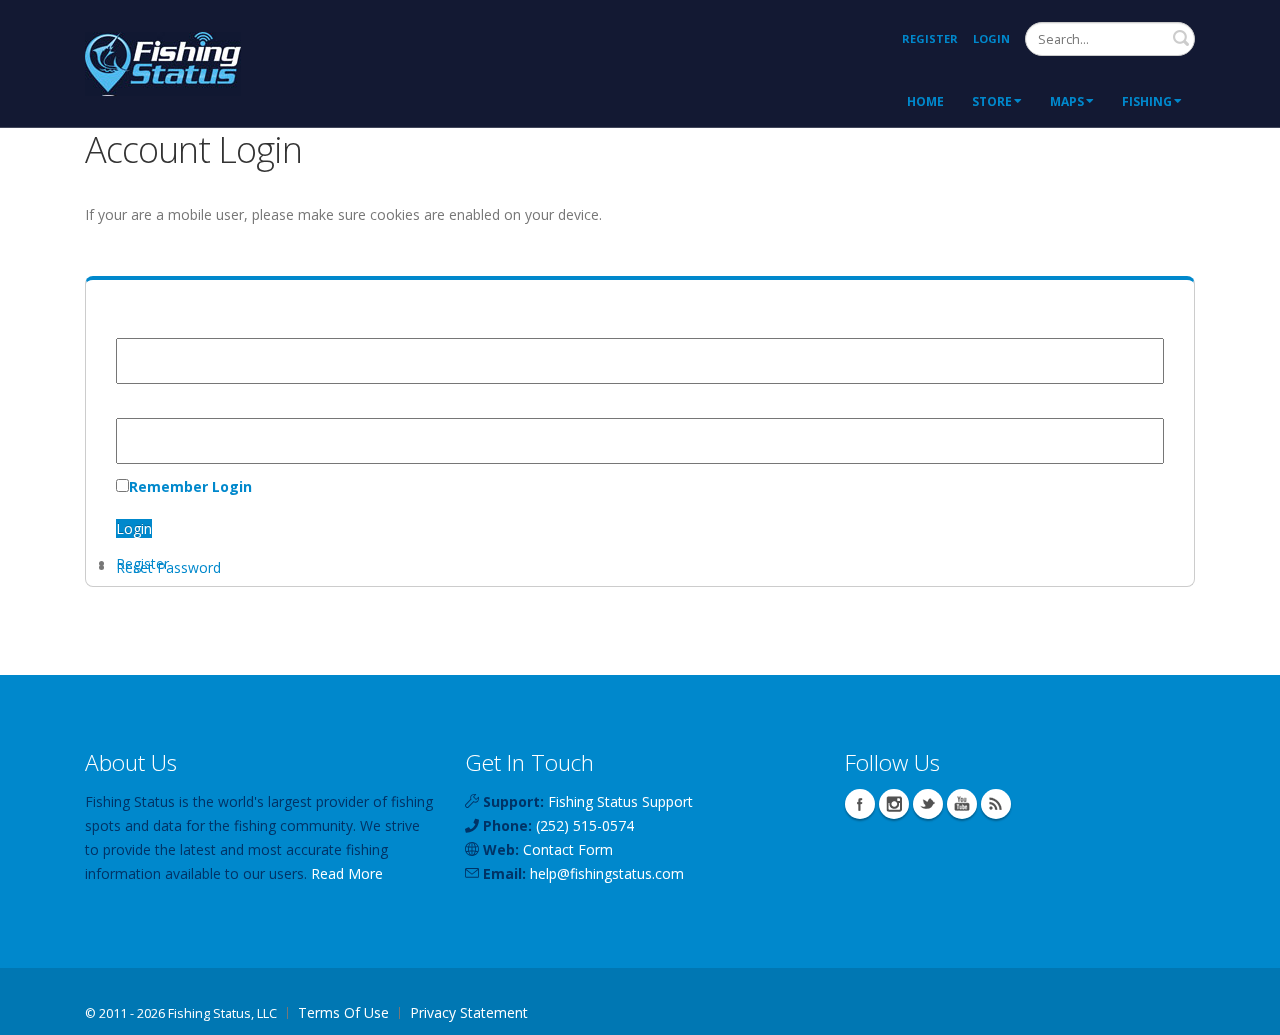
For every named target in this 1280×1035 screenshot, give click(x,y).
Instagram (894, 804)
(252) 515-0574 (585, 825)
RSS (996, 804)
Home (925, 101)
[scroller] (1245, 1011)
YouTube (962, 804)
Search (1181, 38)
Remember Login (190, 486)
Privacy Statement (469, 1012)
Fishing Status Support (620, 801)
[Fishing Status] (163, 61)
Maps (1067, 101)
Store (992, 101)
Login (991, 38)
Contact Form (568, 849)
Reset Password (168, 567)
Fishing (1147, 101)
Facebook (860, 804)
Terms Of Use (343, 1012)
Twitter (928, 804)
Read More (347, 873)
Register (930, 38)
